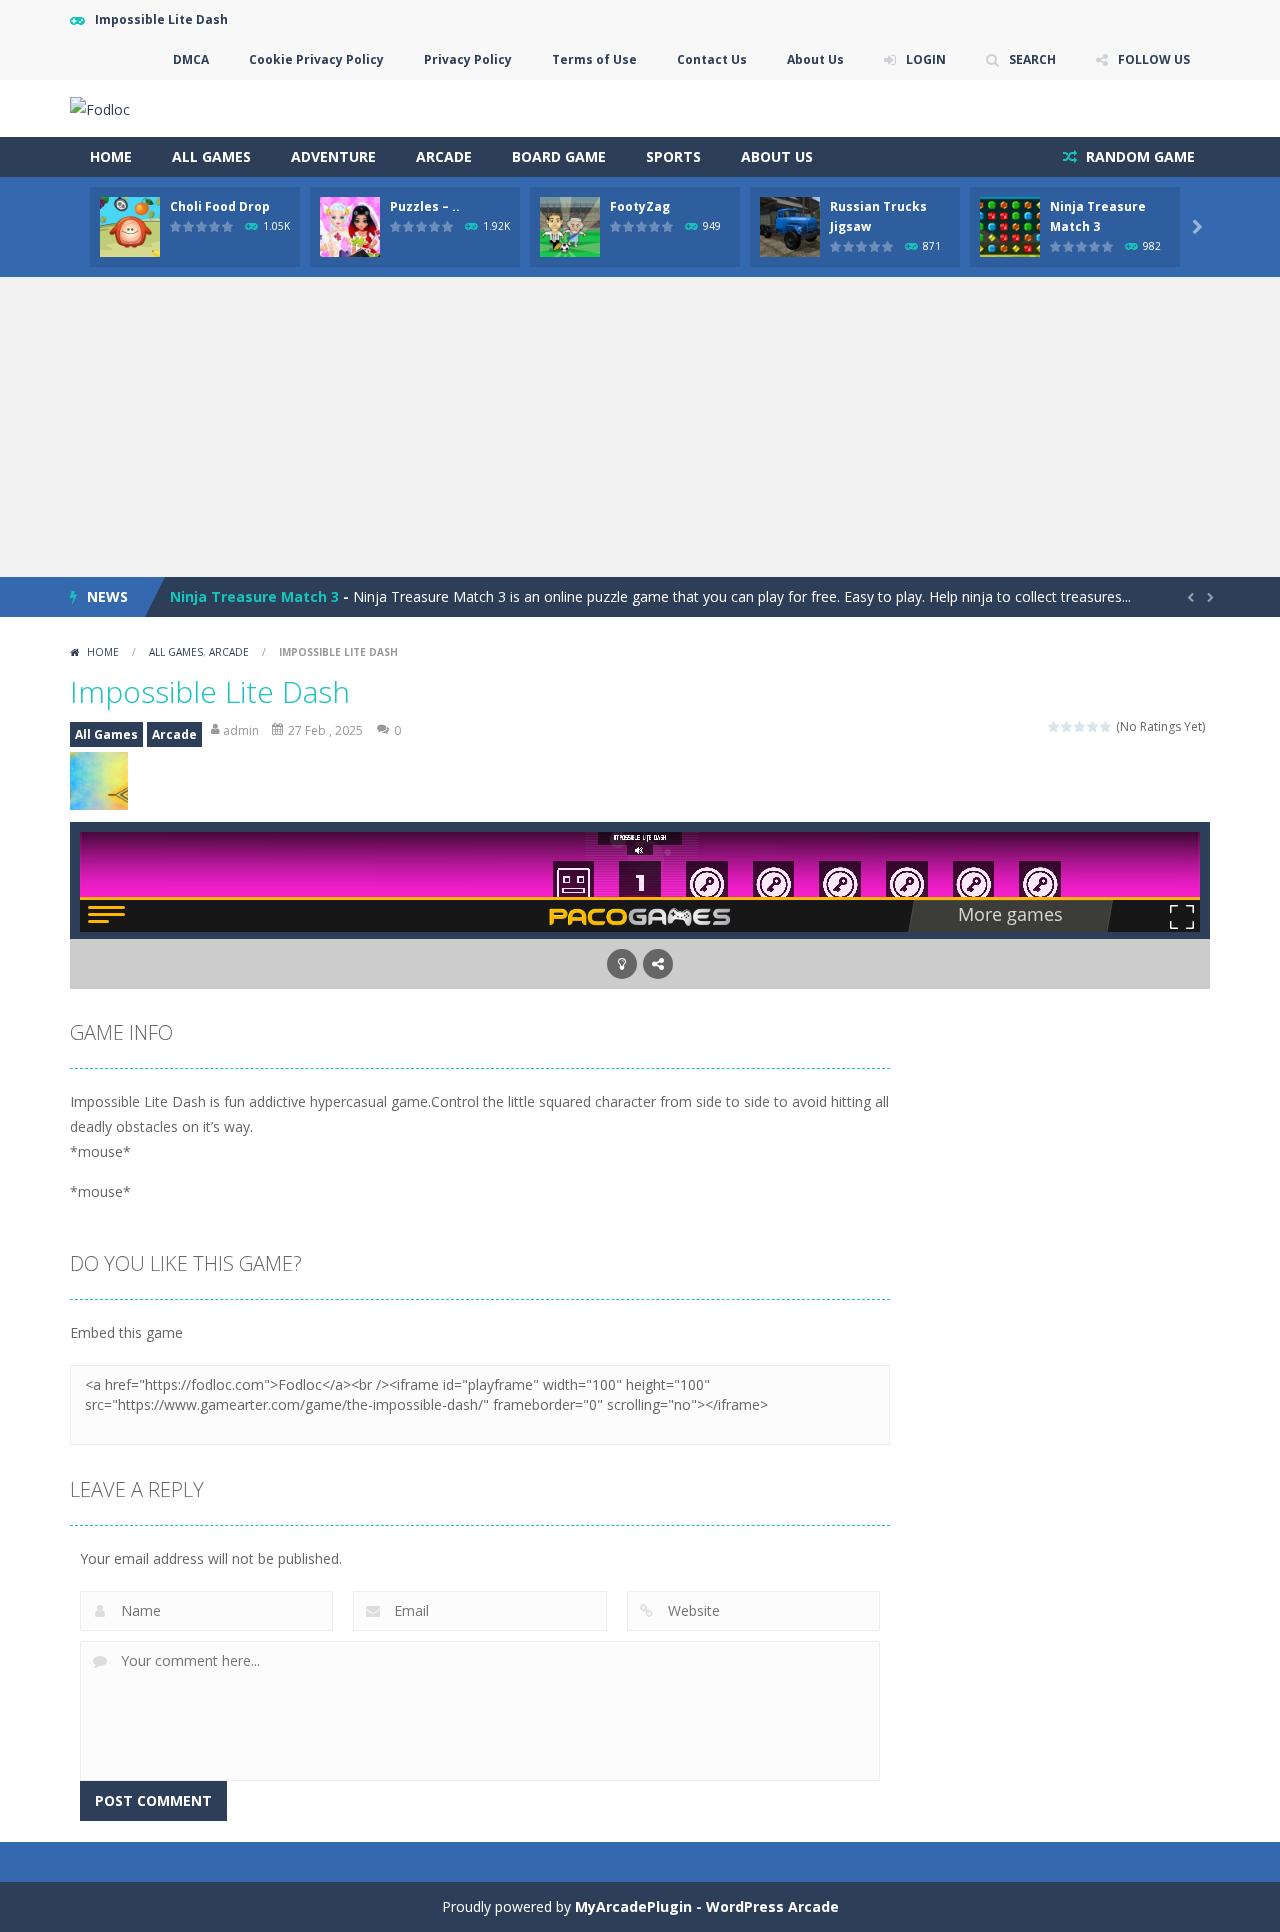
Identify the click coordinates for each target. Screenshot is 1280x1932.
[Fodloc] (100, 107)
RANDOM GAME (1138, 156)
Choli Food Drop (220, 206)
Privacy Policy (468, 59)
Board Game (559, 156)
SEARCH (1032, 59)
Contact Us (712, 59)
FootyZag (640, 206)
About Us (815, 59)
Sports (673, 156)
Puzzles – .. (425, 206)
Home (111, 156)
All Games (211, 156)
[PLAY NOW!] (130, 225)
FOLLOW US (1154, 59)
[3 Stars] (1080, 726)
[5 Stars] (1106, 726)
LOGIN (926, 59)
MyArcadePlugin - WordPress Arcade (707, 1906)
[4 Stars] (1093, 726)
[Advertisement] (640, 427)
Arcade (444, 156)
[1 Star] (1054, 726)
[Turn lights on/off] (622, 964)
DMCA (191, 59)
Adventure (333, 156)
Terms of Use (594, 59)
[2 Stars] (1067, 726)
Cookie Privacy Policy (316, 59)
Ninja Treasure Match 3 (254, 596)
